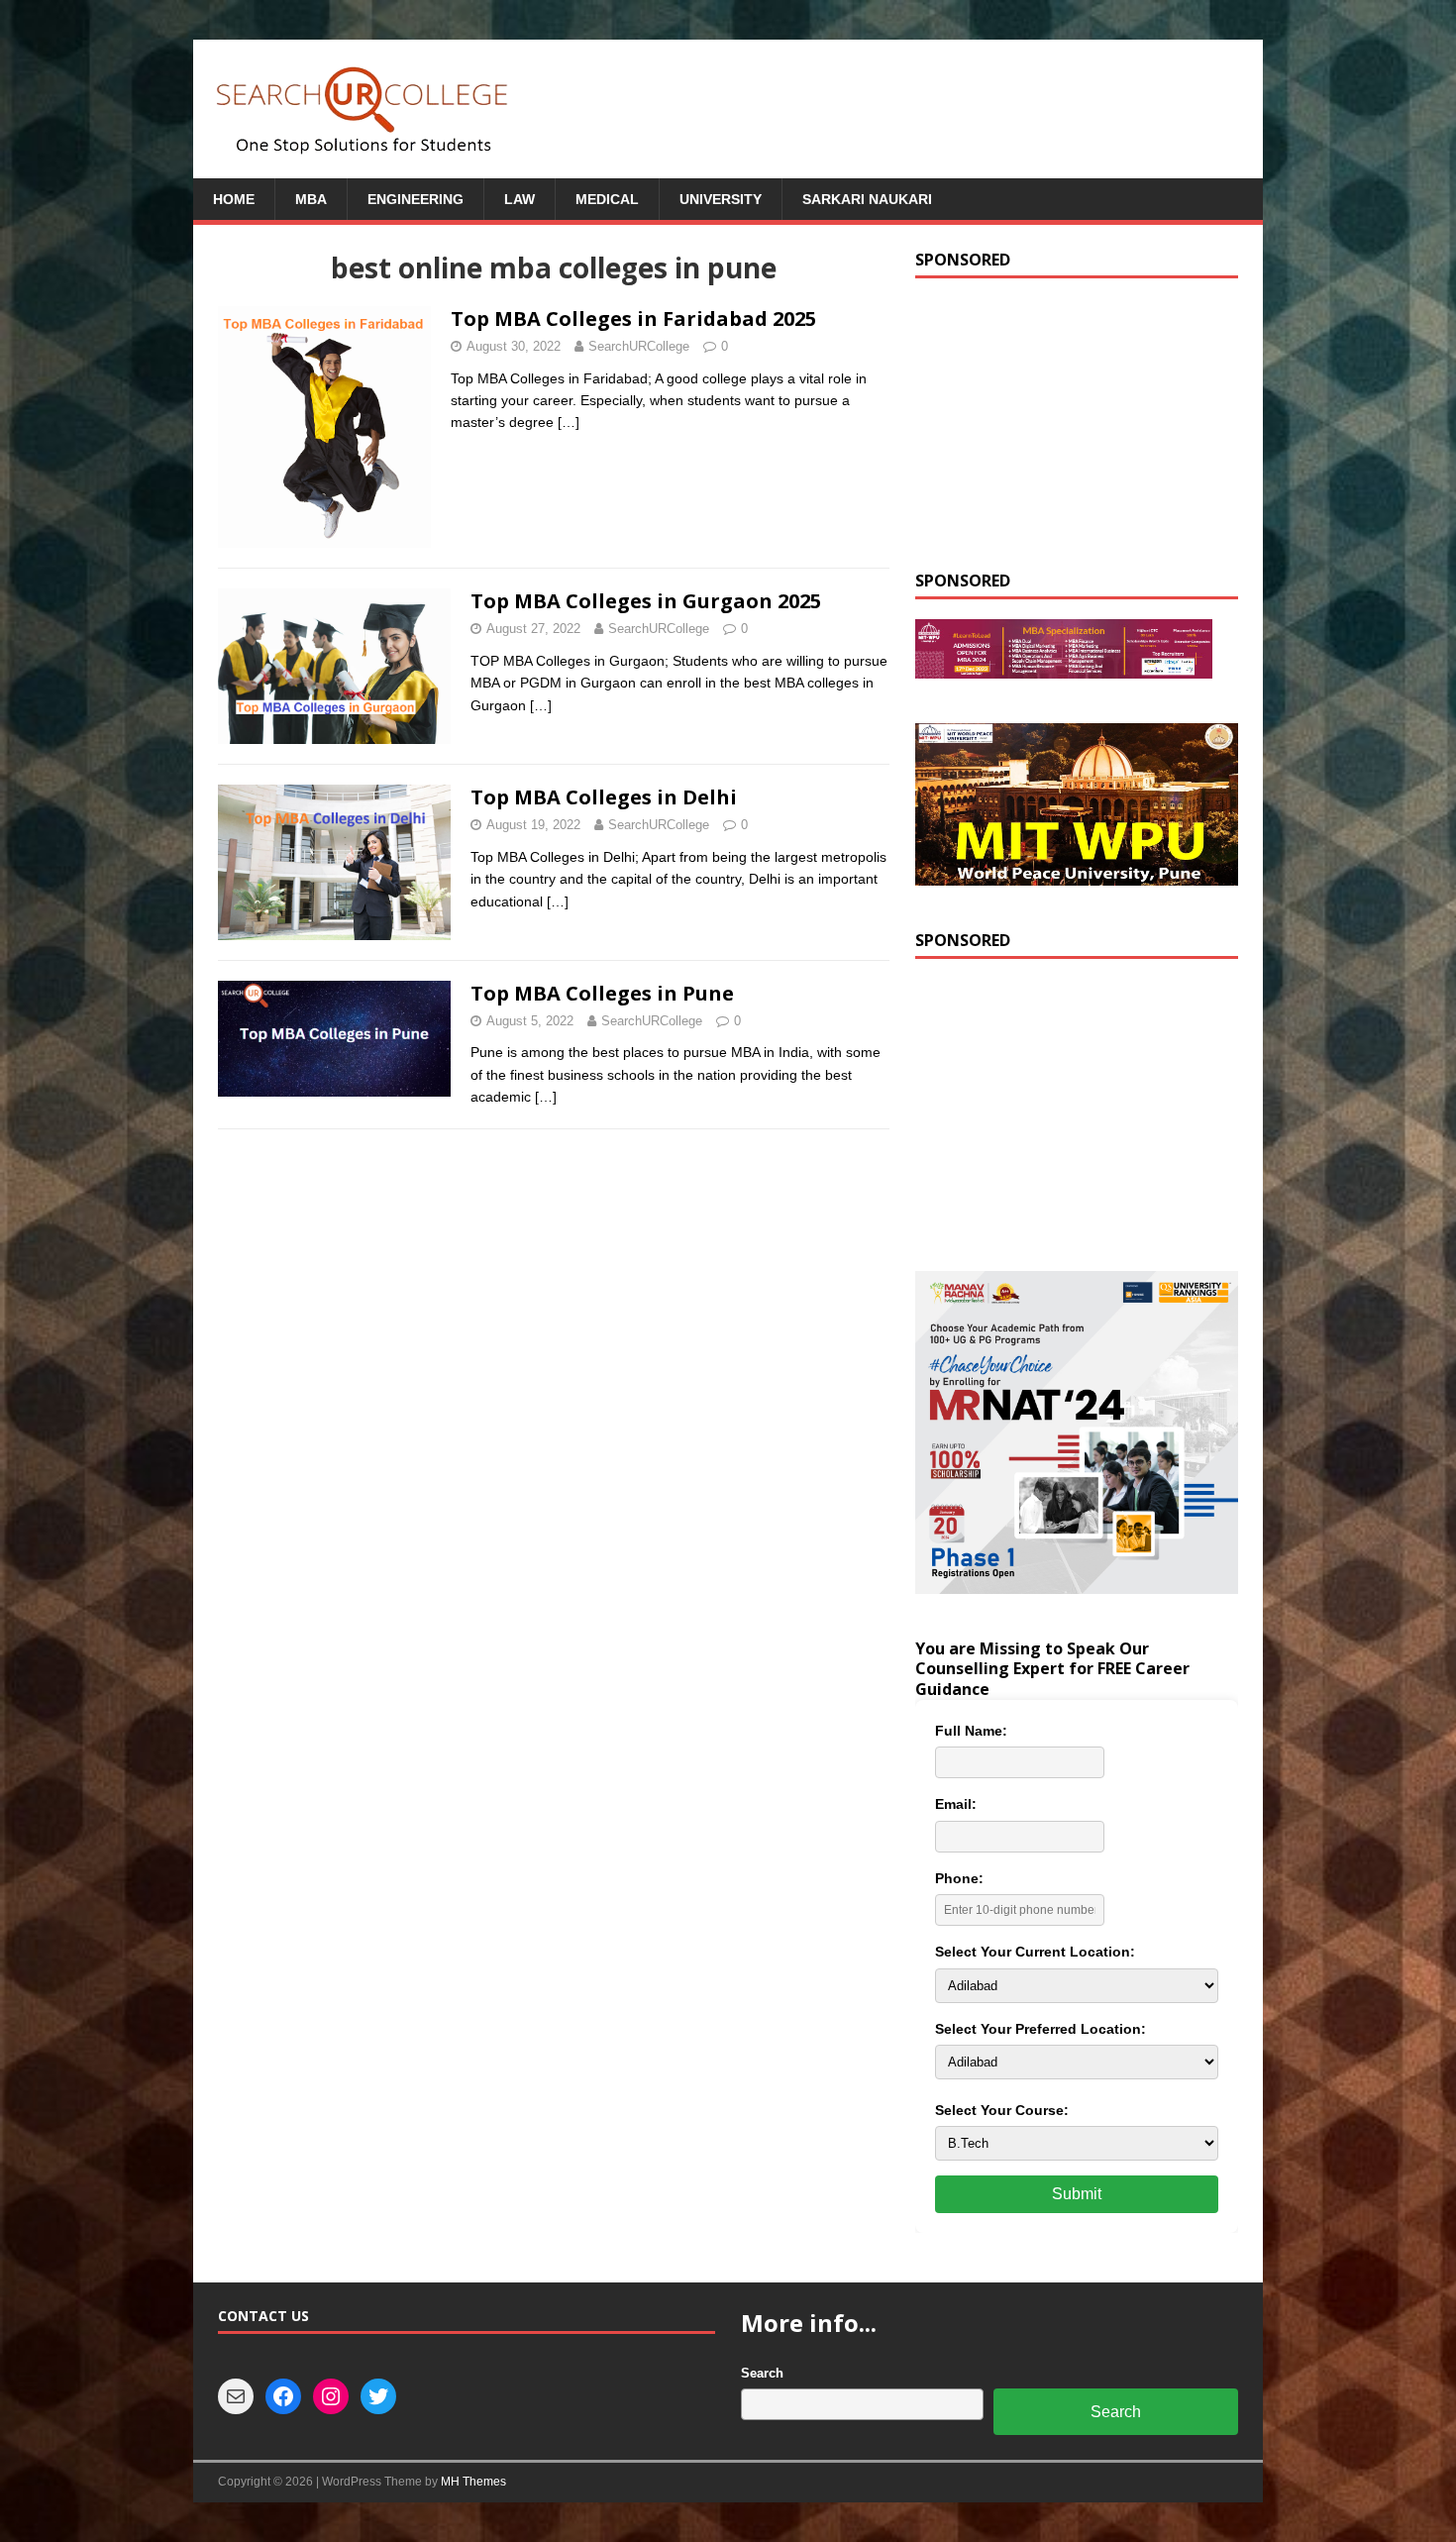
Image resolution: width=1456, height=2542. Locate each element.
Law (520, 199)
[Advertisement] (1077, 422)
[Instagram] (331, 2396)
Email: (956, 1804)
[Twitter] (378, 2396)
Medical (607, 199)
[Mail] (236, 2396)
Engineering (416, 199)
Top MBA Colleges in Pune (602, 993)
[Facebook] (283, 2396)
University (721, 199)
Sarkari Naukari (867, 199)
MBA (311, 199)
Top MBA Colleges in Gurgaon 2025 (646, 601)
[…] (569, 422)
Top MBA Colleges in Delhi (604, 797)
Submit (1077, 2194)
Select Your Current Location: (1035, 1952)
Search (762, 2373)
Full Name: (971, 1731)
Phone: (959, 1878)
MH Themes (473, 2482)
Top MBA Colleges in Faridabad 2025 (633, 318)
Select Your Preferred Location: (1040, 2029)
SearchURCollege (639, 346)
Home (234, 199)
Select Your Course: (1002, 2110)
